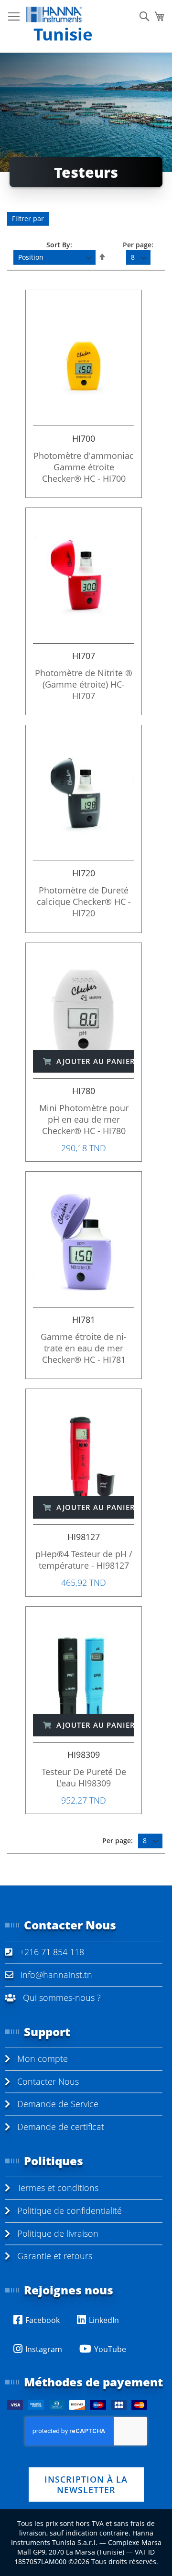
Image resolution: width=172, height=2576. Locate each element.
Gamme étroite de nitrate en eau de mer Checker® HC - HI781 (84, 1348)
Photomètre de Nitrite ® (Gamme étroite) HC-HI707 (84, 684)
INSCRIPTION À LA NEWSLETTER (86, 2485)
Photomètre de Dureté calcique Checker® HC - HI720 (84, 902)
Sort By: (59, 245)
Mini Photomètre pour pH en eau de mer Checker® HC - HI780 (84, 1119)
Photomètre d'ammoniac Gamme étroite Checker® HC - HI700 (84, 467)
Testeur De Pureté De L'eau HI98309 (84, 1777)
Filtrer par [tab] (28, 218)
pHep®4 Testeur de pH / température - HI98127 (84, 1560)
